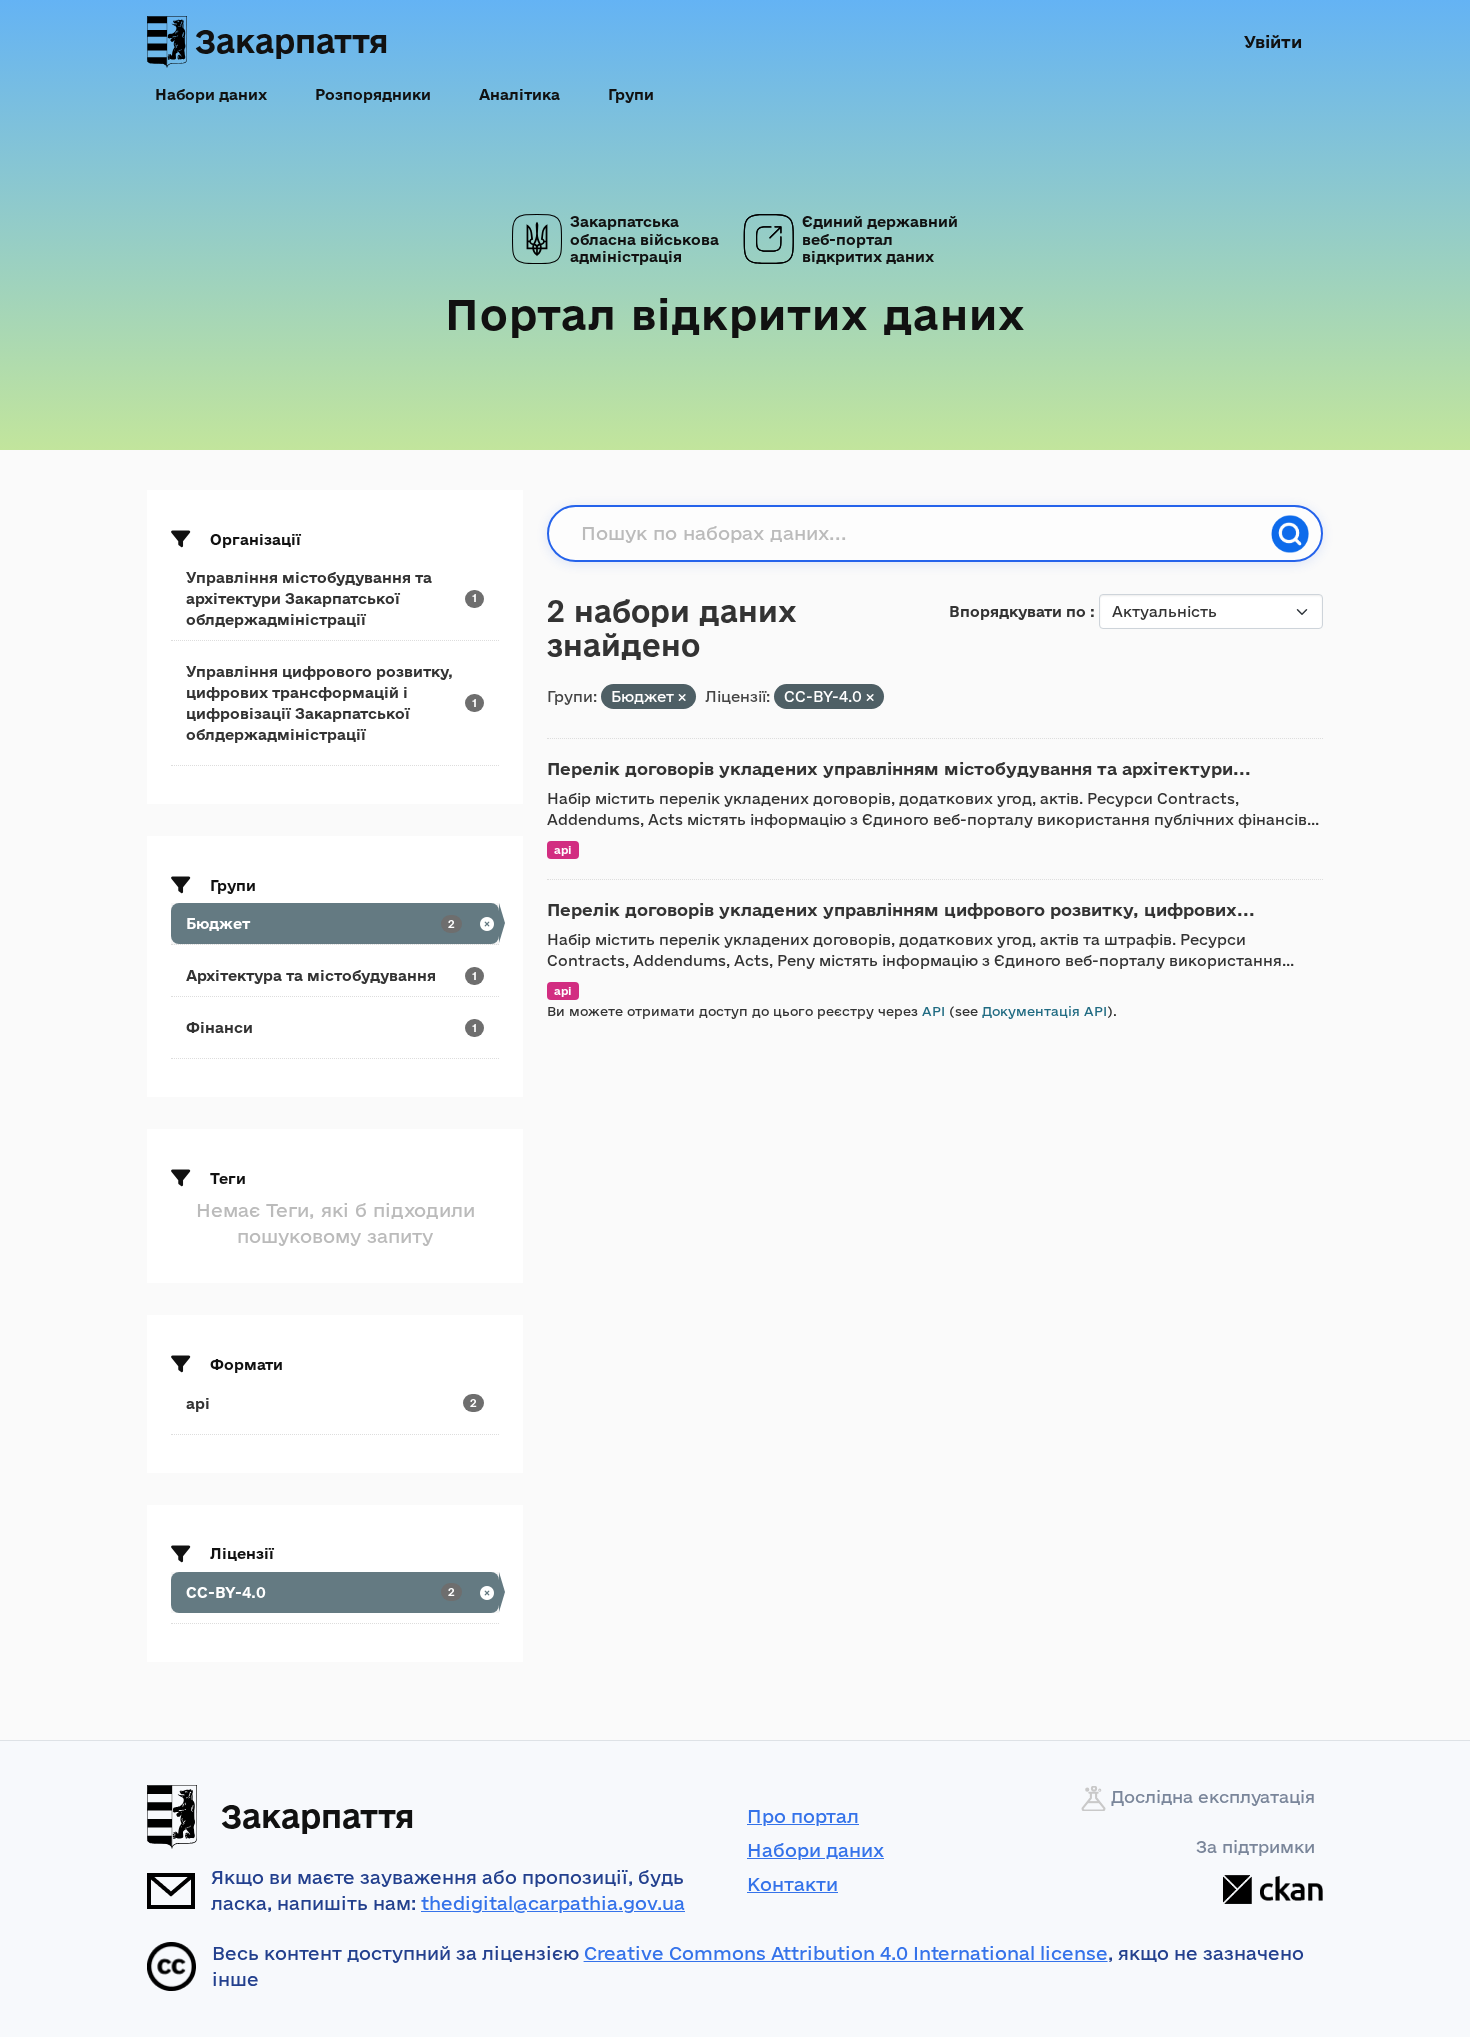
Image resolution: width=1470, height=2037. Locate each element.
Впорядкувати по (1019, 611)
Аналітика (519, 94)
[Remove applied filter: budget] (682, 697)
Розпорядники (373, 94)
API (933, 1011)
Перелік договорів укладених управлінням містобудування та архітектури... (899, 768)
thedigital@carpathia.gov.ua (553, 1903)
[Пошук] (1290, 534)
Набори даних (211, 94)
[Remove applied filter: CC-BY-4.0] (870, 697)
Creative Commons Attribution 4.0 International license (846, 1953)
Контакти (792, 1884)
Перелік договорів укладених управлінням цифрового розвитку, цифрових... (901, 909)
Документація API (1044, 1011)
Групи (631, 94)
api (563, 849)
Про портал (803, 1816)
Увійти (1273, 41)
